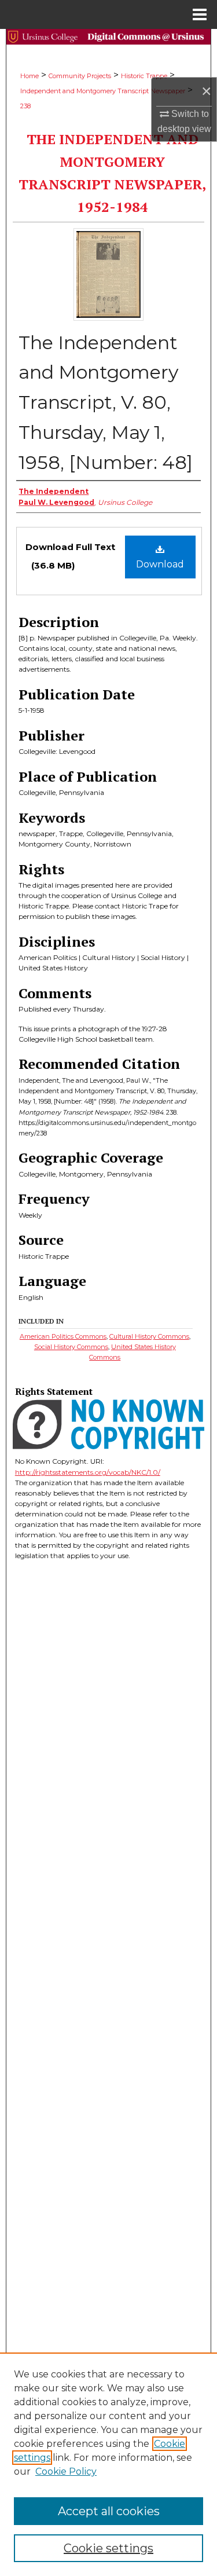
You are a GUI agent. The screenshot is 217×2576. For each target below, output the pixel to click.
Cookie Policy (66, 2471)
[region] (108, 2464)
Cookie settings (108, 2548)
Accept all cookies (109, 2511)
